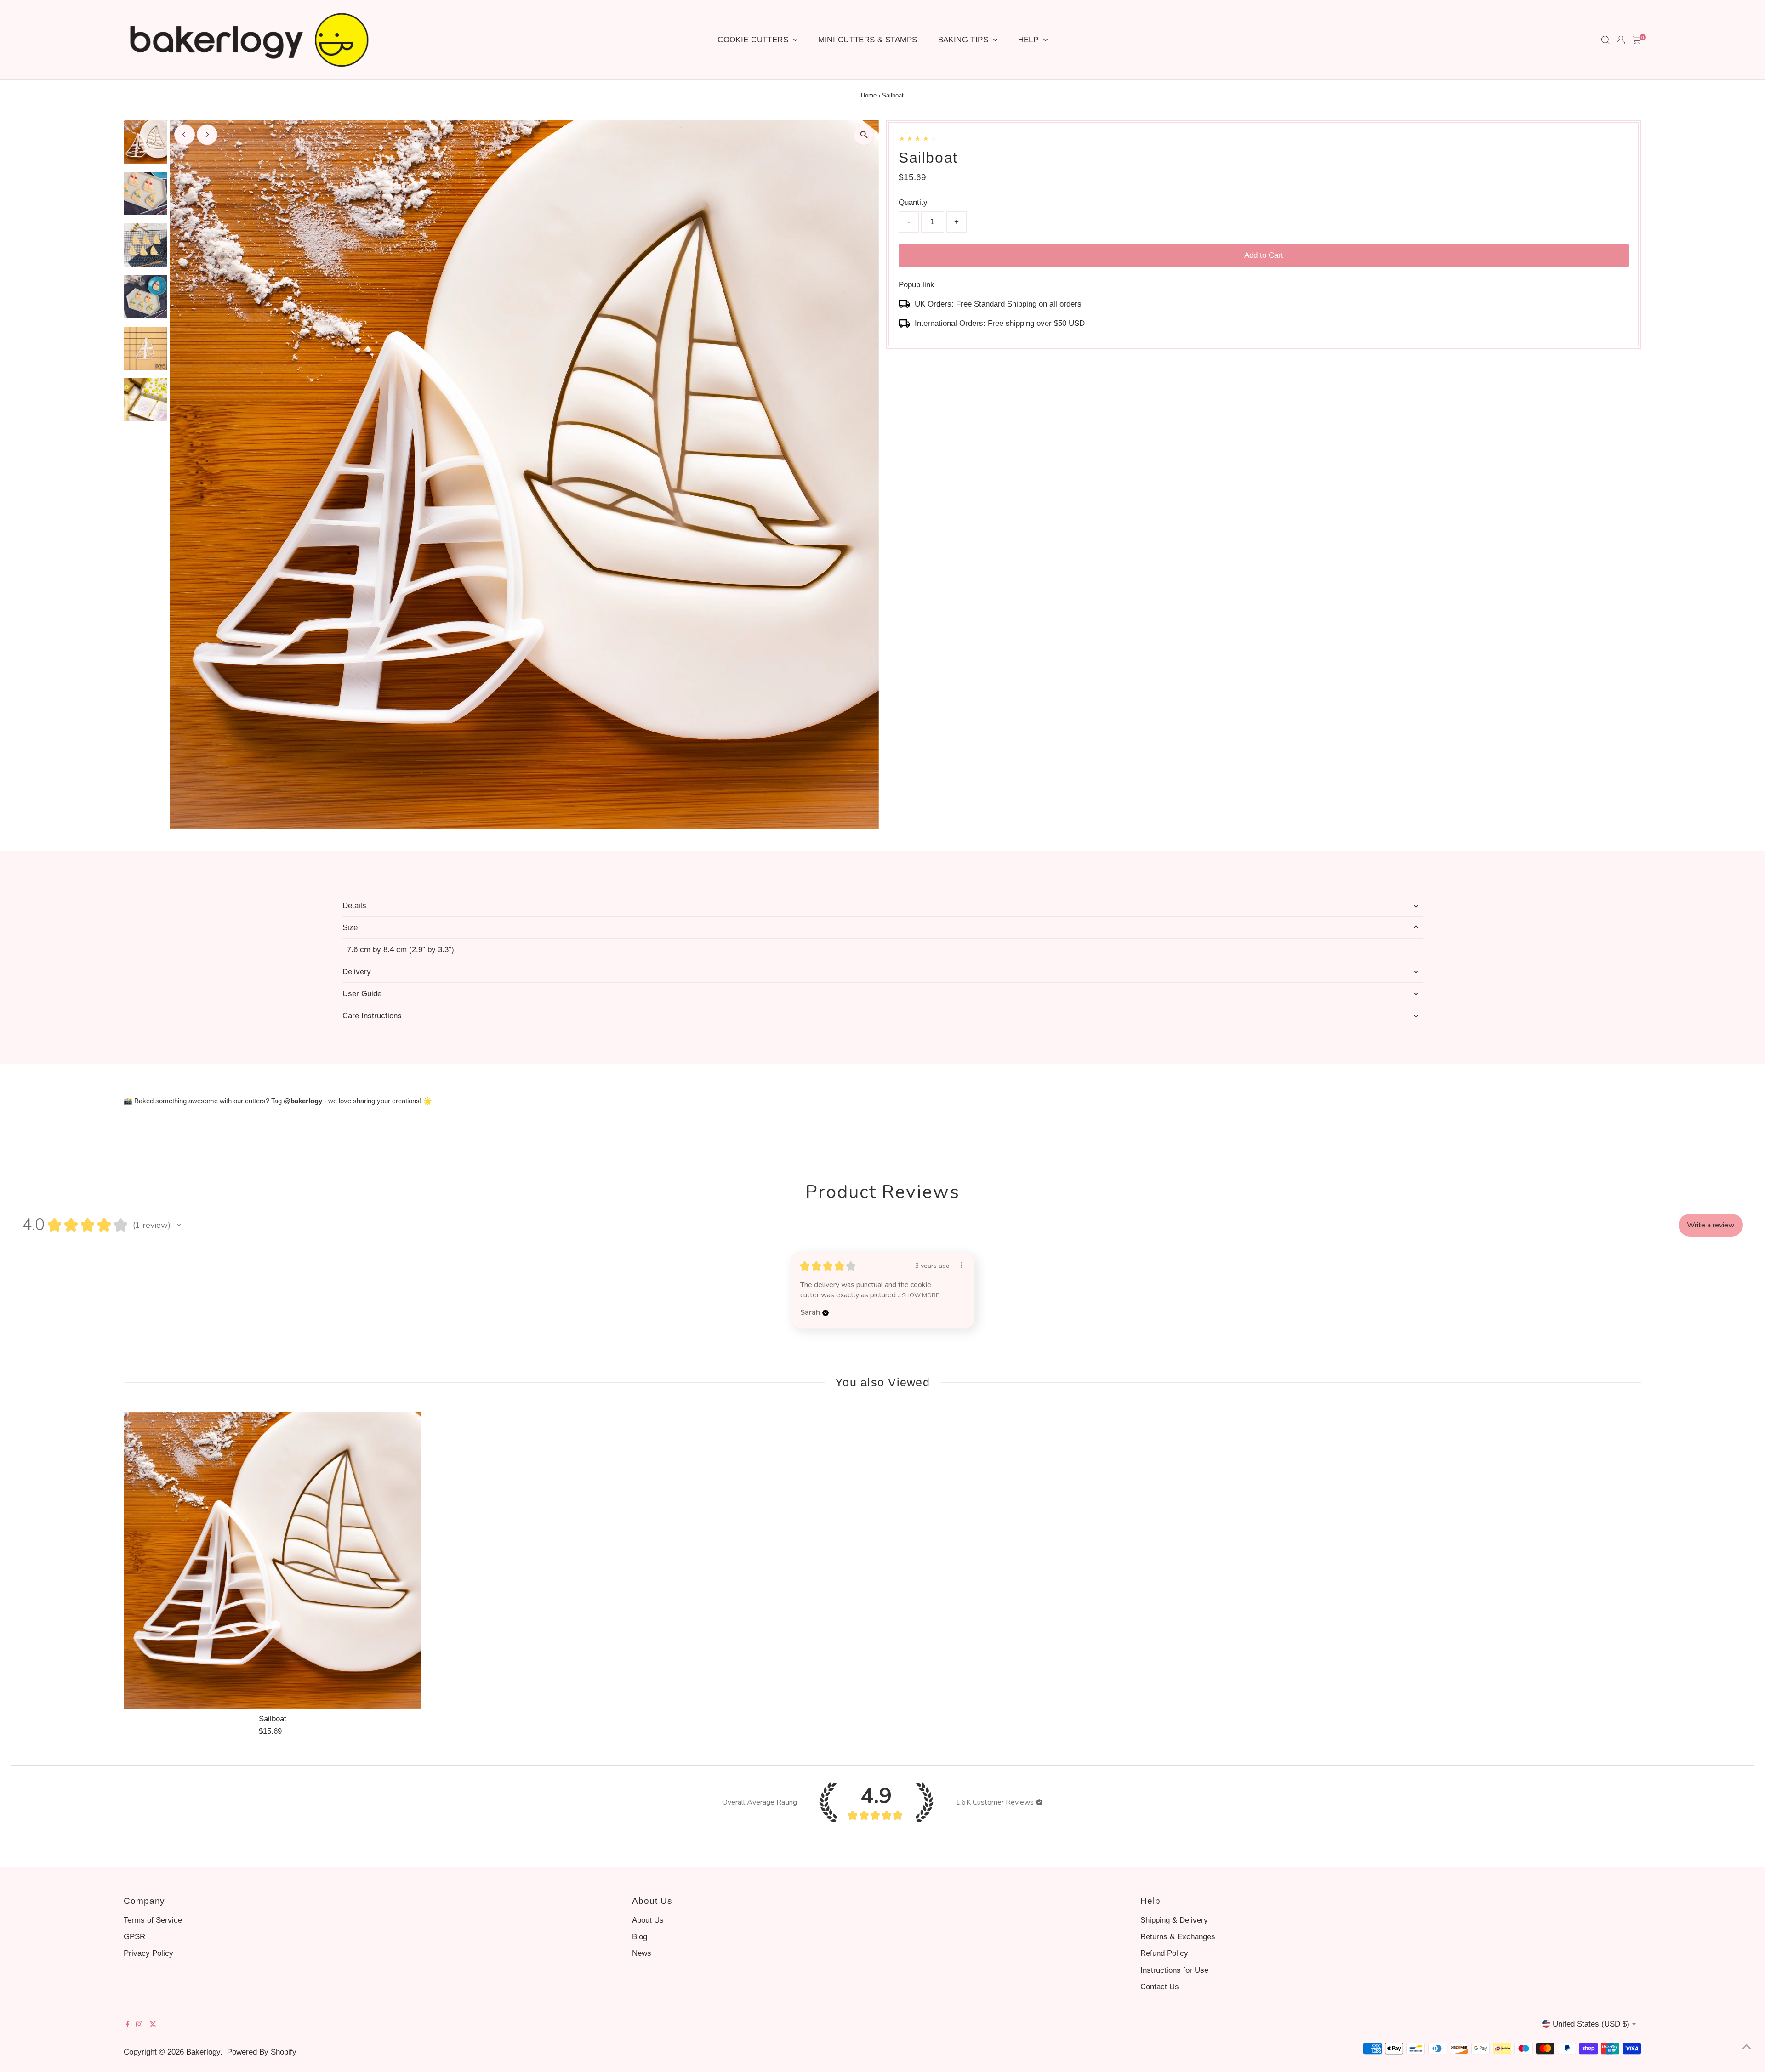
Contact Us (1160, 1987)
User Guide (362, 994)
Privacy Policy (148, 1953)
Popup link (917, 285)
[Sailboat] (273, 1561)
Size (350, 928)
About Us (648, 1920)
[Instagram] (139, 2025)
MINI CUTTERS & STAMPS (868, 40)
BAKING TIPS (965, 40)
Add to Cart (1264, 255)
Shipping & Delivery (1174, 1920)
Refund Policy (1164, 1953)
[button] (179, 1225)
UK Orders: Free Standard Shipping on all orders (998, 304)
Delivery (357, 972)
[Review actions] (962, 1265)
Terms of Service (153, 1920)
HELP (1030, 40)
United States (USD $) (1591, 2024)
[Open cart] (1637, 40)
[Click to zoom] (864, 135)
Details (354, 905)
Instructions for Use (1174, 1970)
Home (869, 95)
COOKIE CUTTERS (754, 40)
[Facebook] (128, 2025)
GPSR (134, 1937)
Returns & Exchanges (1178, 1937)
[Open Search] (1606, 40)
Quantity (913, 202)
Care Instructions (372, 1016)
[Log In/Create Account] (1621, 40)
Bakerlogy (203, 2052)
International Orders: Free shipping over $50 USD (1000, 323)
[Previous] (185, 134)
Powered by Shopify (262, 2052)
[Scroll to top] (1747, 2047)
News (642, 1953)
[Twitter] (153, 2025)
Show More (920, 1295)
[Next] (207, 134)
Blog (640, 1937)
